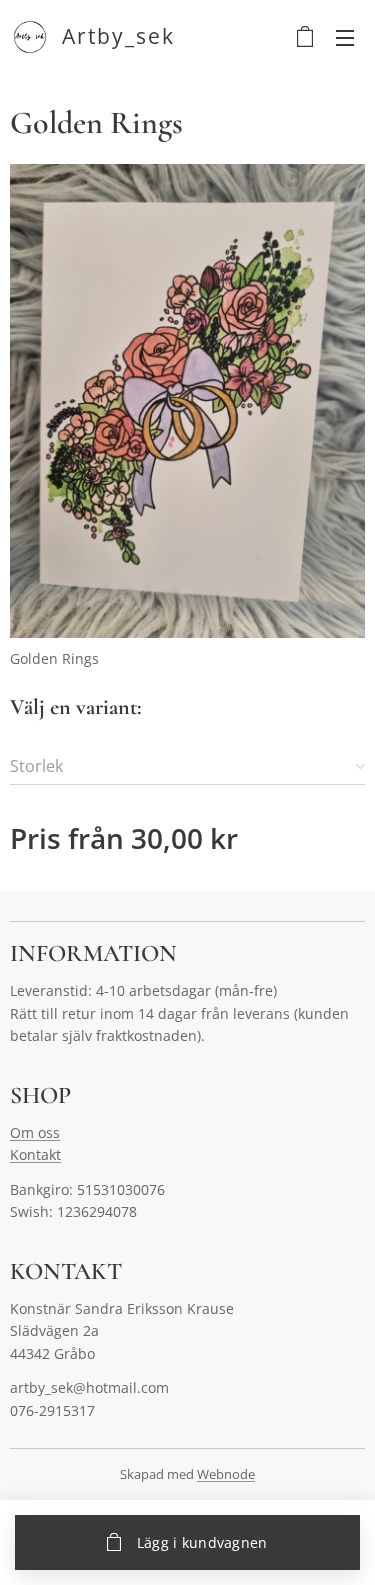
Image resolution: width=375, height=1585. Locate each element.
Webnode (226, 1474)
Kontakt (35, 1154)
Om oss (35, 1132)
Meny (345, 37)
